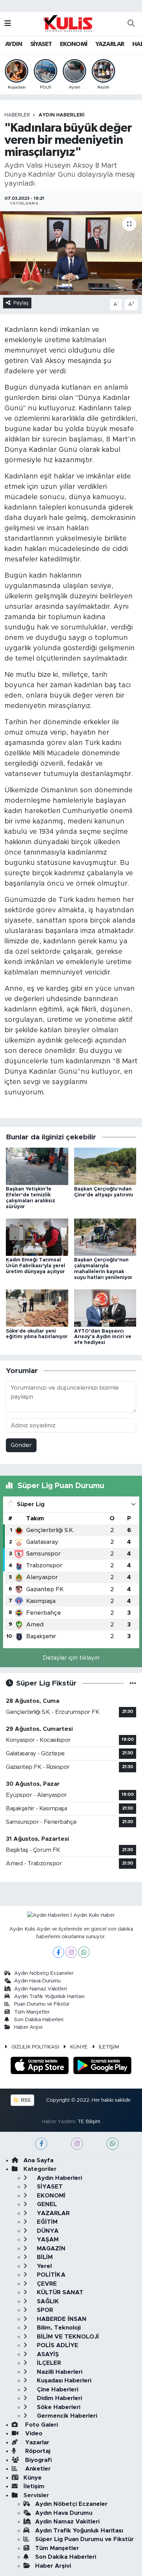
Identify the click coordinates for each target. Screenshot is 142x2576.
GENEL (46, 2204)
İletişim (34, 2486)
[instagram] (77, 2144)
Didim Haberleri (59, 2398)
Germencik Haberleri (66, 2416)
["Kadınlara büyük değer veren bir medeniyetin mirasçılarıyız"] (71, 253)
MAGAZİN (50, 2248)
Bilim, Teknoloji (58, 2328)
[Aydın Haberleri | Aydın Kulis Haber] (68, 23)
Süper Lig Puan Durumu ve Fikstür (84, 2539)
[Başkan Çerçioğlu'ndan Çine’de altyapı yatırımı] (105, 1166)
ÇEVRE (46, 2284)
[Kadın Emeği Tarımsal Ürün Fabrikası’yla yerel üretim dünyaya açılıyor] (37, 1237)
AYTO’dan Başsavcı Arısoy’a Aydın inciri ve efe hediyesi (103, 1337)
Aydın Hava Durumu (37, 1981)
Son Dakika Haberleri (39, 2020)
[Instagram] (71, 1952)
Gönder (21, 1445)
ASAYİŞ (47, 2354)
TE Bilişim (89, 2122)
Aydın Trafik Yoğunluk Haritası (49, 1996)
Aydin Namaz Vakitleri (40, 1989)
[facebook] (41, 2144)
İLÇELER (48, 2363)
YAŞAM (47, 2239)
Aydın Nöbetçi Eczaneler (44, 1973)
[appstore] (41, 2067)
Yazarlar (36, 2442)
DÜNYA (47, 2231)
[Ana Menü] (8, 24)
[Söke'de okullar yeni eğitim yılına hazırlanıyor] (37, 1308)
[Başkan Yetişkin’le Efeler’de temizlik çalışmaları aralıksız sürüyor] (37, 1166)
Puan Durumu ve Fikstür (42, 2004)
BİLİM (44, 2257)
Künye (33, 2478)
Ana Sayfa (38, 2160)
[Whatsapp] (84, 1952)
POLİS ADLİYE (57, 2345)
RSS (25, 2100)
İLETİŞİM (109, 2047)
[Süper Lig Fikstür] (133, 1683)
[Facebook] (58, 1952)
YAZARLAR (110, 44)
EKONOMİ (74, 44)
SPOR (44, 2310)
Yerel (43, 2266)
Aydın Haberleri (62, 115)
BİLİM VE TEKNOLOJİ (67, 2337)
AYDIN (14, 44)
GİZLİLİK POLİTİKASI (35, 2047)
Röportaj (37, 2451)
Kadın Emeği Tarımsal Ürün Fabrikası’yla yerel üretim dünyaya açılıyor (35, 1266)
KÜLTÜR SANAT (59, 2292)
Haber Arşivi (28, 2027)
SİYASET (41, 44)
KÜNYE (79, 2047)
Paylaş (21, 303)
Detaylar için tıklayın (71, 1658)
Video (33, 2433)
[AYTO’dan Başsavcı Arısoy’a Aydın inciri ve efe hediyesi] (105, 1308)
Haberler (17, 115)
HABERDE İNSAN (61, 2319)
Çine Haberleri (57, 2390)
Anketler (37, 2469)
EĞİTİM (46, 2222)
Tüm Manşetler (32, 2012)
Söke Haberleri (58, 2407)
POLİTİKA (50, 2275)
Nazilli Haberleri (59, 2372)
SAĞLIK (47, 2301)
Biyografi (38, 2460)
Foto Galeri (41, 2425)
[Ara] (131, 24)
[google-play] (103, 2067)
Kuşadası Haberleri (63, 2381)
